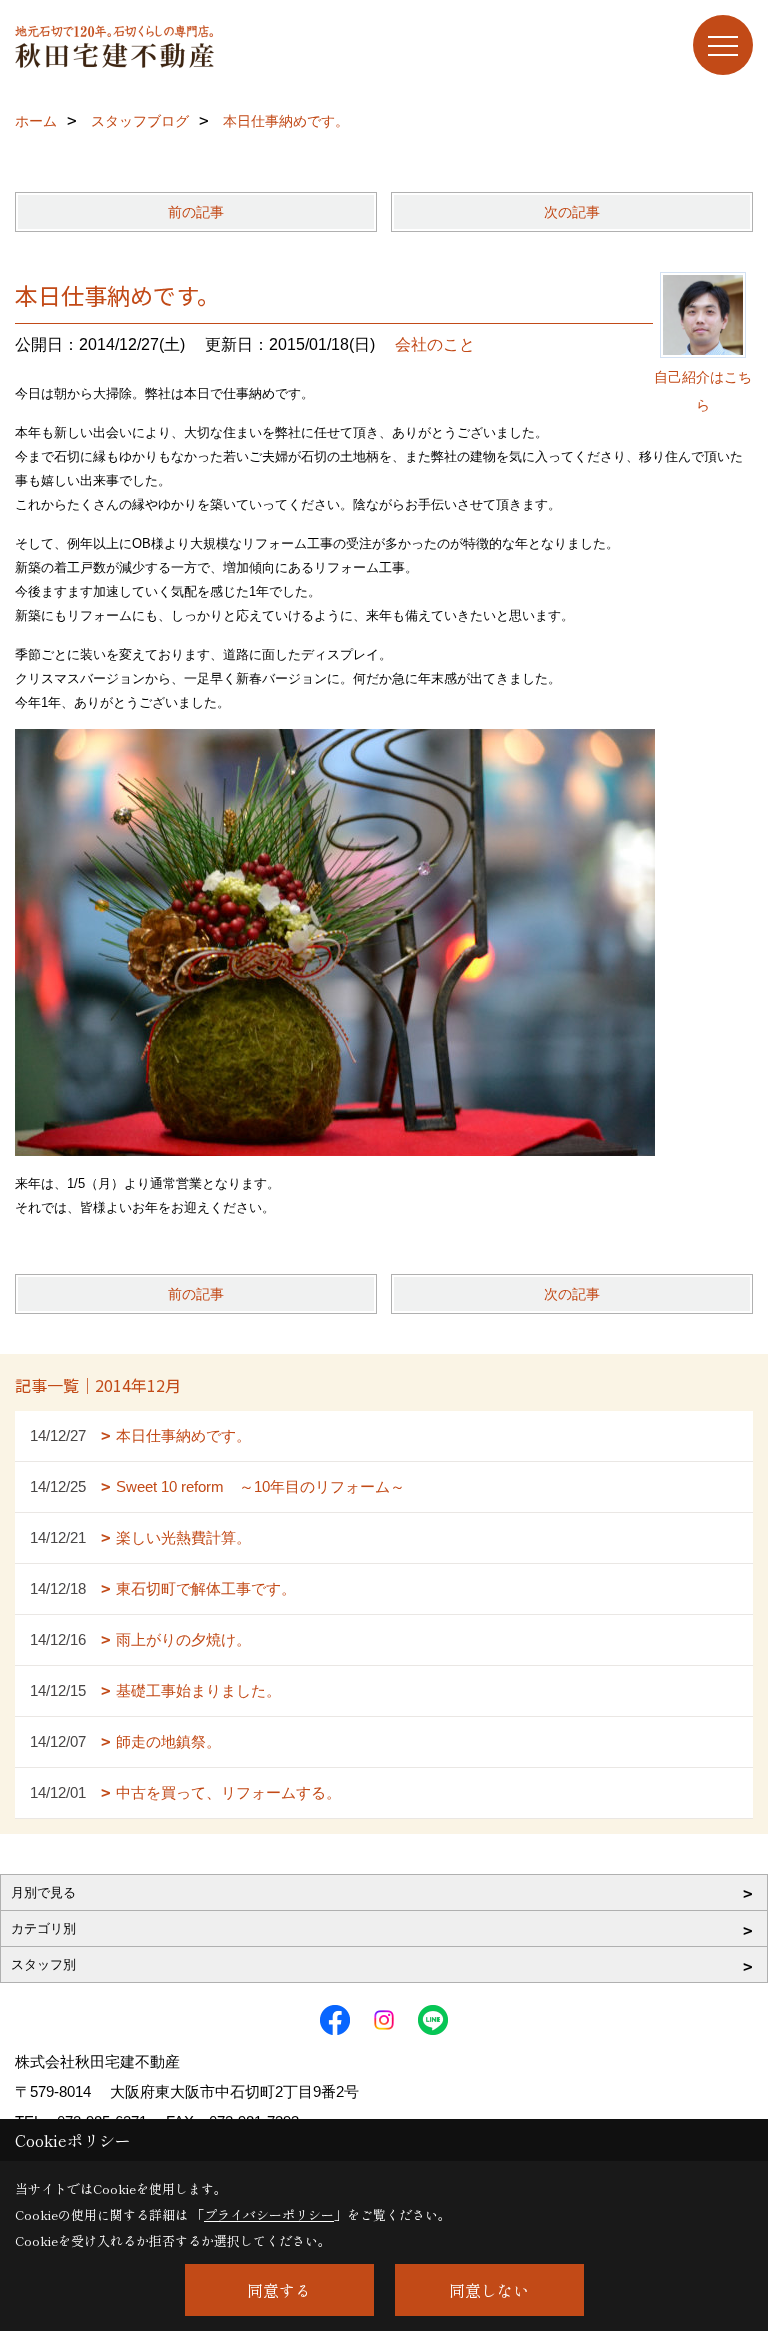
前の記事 (196, 212)
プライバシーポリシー (269, 2214)
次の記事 (572, 212)
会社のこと (435, 344)
